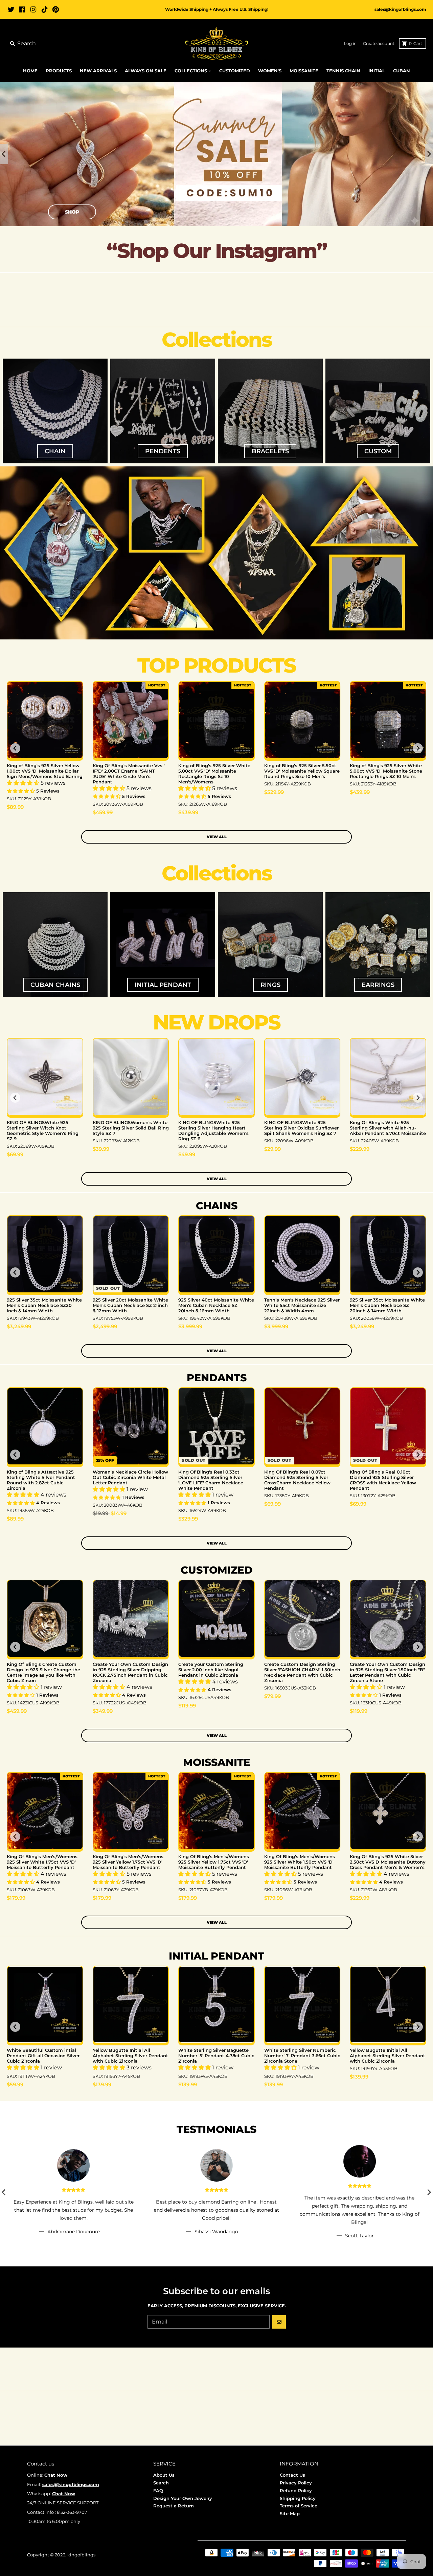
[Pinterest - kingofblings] (56, 9)
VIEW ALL (217, 837)
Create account (379, 43)
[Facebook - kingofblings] (22, 9)
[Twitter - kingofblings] (11, 9)
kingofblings (81, 2555)
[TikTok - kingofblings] (44, 9)
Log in (350, 43)
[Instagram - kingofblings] (33, 9)
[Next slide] (429, 154)
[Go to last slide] (4, 154)
